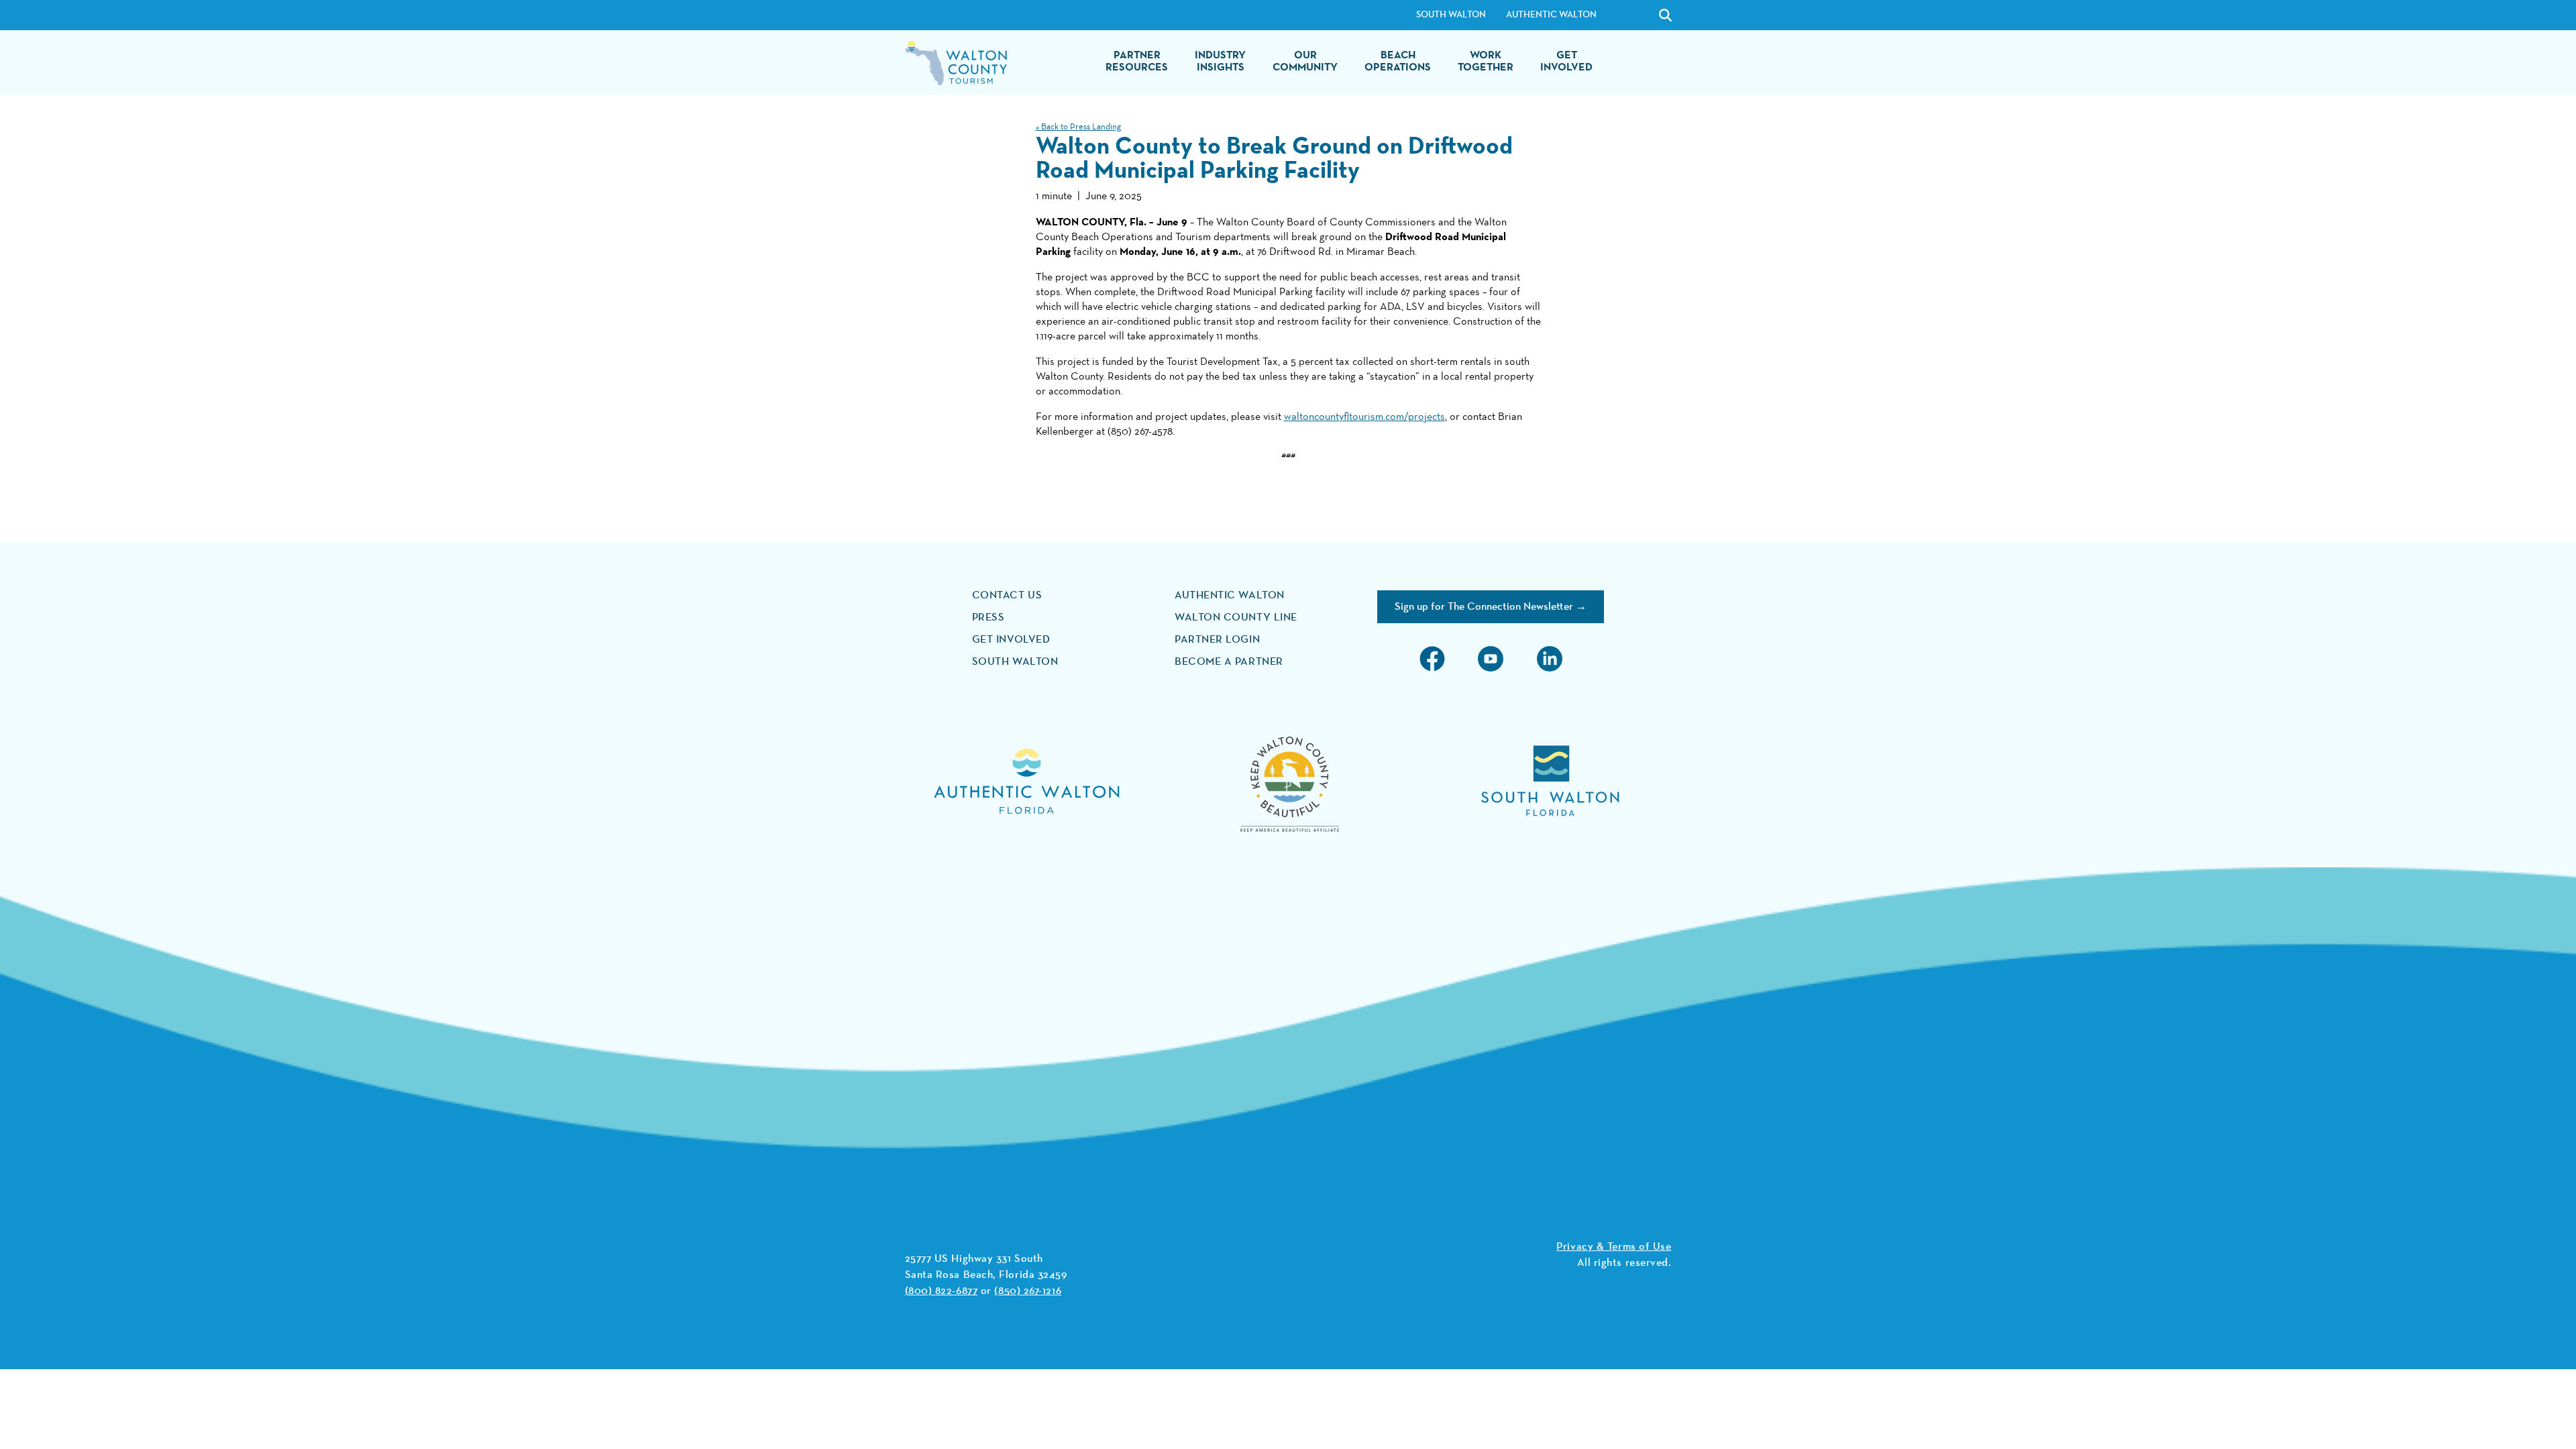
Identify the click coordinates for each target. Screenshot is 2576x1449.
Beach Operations (1398, 62)
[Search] (1631, 15)
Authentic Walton (1551, 15)
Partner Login (1217, 640)
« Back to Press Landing (1078, 127)
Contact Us (1007, 596)
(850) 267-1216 (1028, 1291)
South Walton (1451, 15)
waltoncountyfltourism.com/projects (1364, 417)
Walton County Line (1236, 618)
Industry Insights (1220, 62)
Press (988, 618)
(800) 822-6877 (942, 1291)
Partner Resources (1137, 62)
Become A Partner (1229, 662)
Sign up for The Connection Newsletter (1484, 607)
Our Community (1305, 62)
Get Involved (1566, 62)
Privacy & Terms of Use (1614, 1247)
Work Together (1486, 62)
